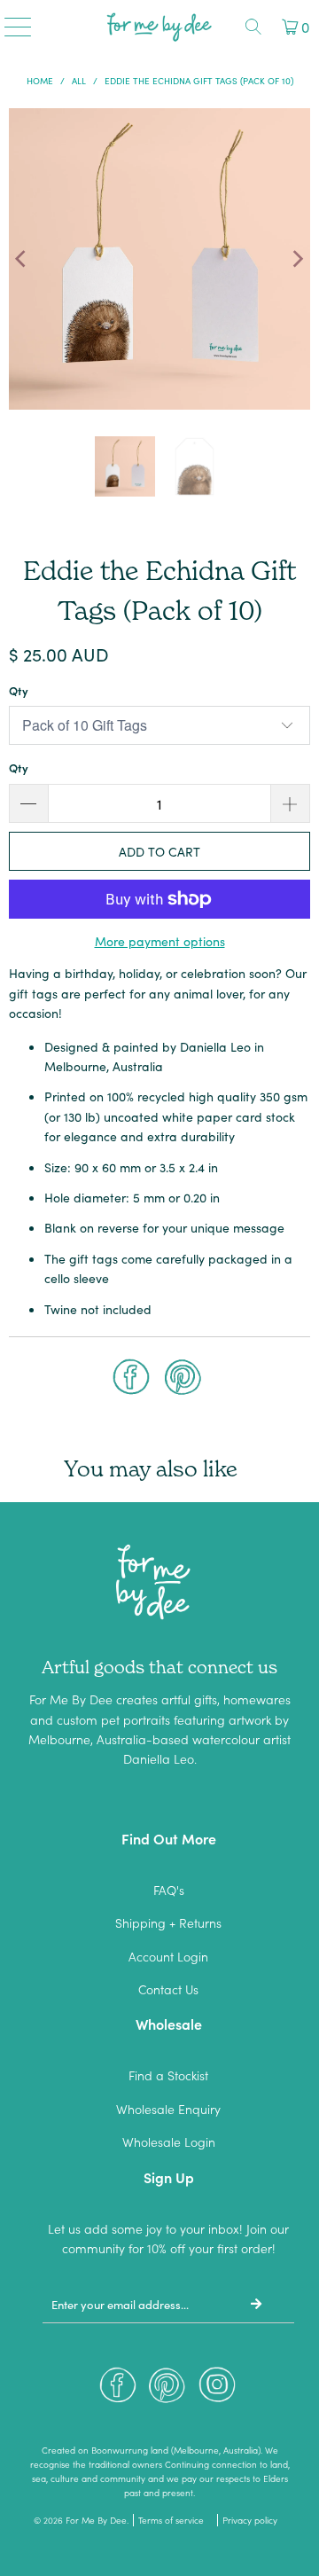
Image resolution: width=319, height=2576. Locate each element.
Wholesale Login (169, 2141)
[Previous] (22, 259)
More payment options (160, 941)
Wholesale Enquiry (168, 2109)
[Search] (253, 27)
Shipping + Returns (168, 1922)
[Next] (297, 259)
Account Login (168, 1956)
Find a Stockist (168, 2075)
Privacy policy (250, 2520)
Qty (19, 690)
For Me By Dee (96, 2520)
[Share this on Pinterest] (183, 1379)
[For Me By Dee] (159, 27)
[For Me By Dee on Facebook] (118, 2389)
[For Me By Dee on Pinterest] (167, 2389)
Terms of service (171, 2520)
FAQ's (169, 1890)
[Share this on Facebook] (131, 1379)
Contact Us (168, 1989)
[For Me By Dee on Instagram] (217, 2389)
